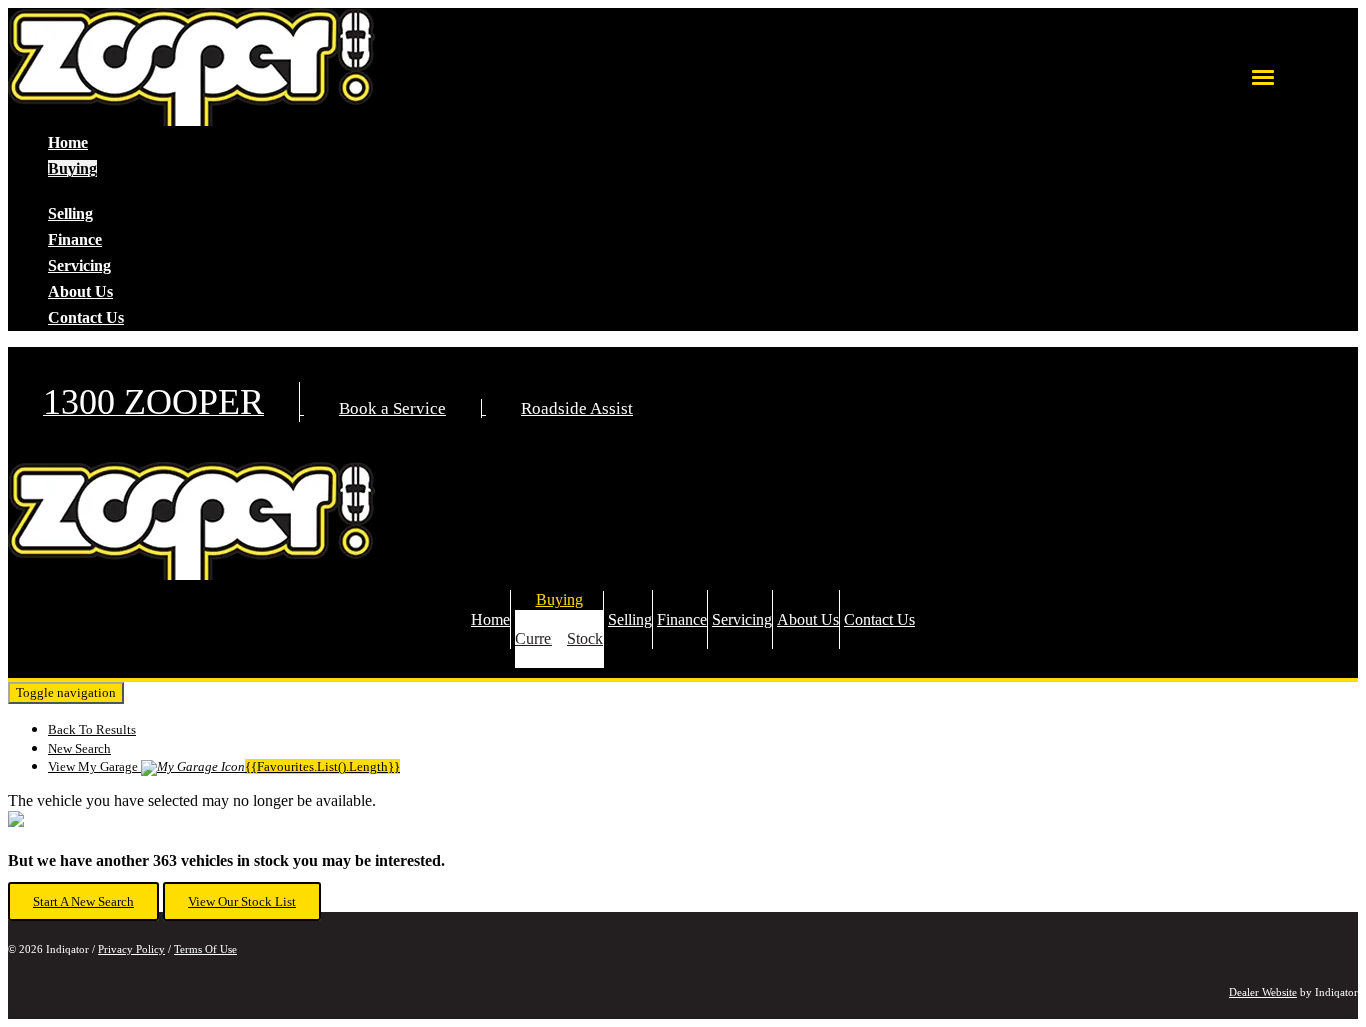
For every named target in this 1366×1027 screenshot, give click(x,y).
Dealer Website (1263, 992)
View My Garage (224, 766)
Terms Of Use (205, 949)
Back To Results (92, 729)
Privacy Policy (131, 949)
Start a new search (83, 901)
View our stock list (242, 901)
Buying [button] (72, 168)
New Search (79, 748)
